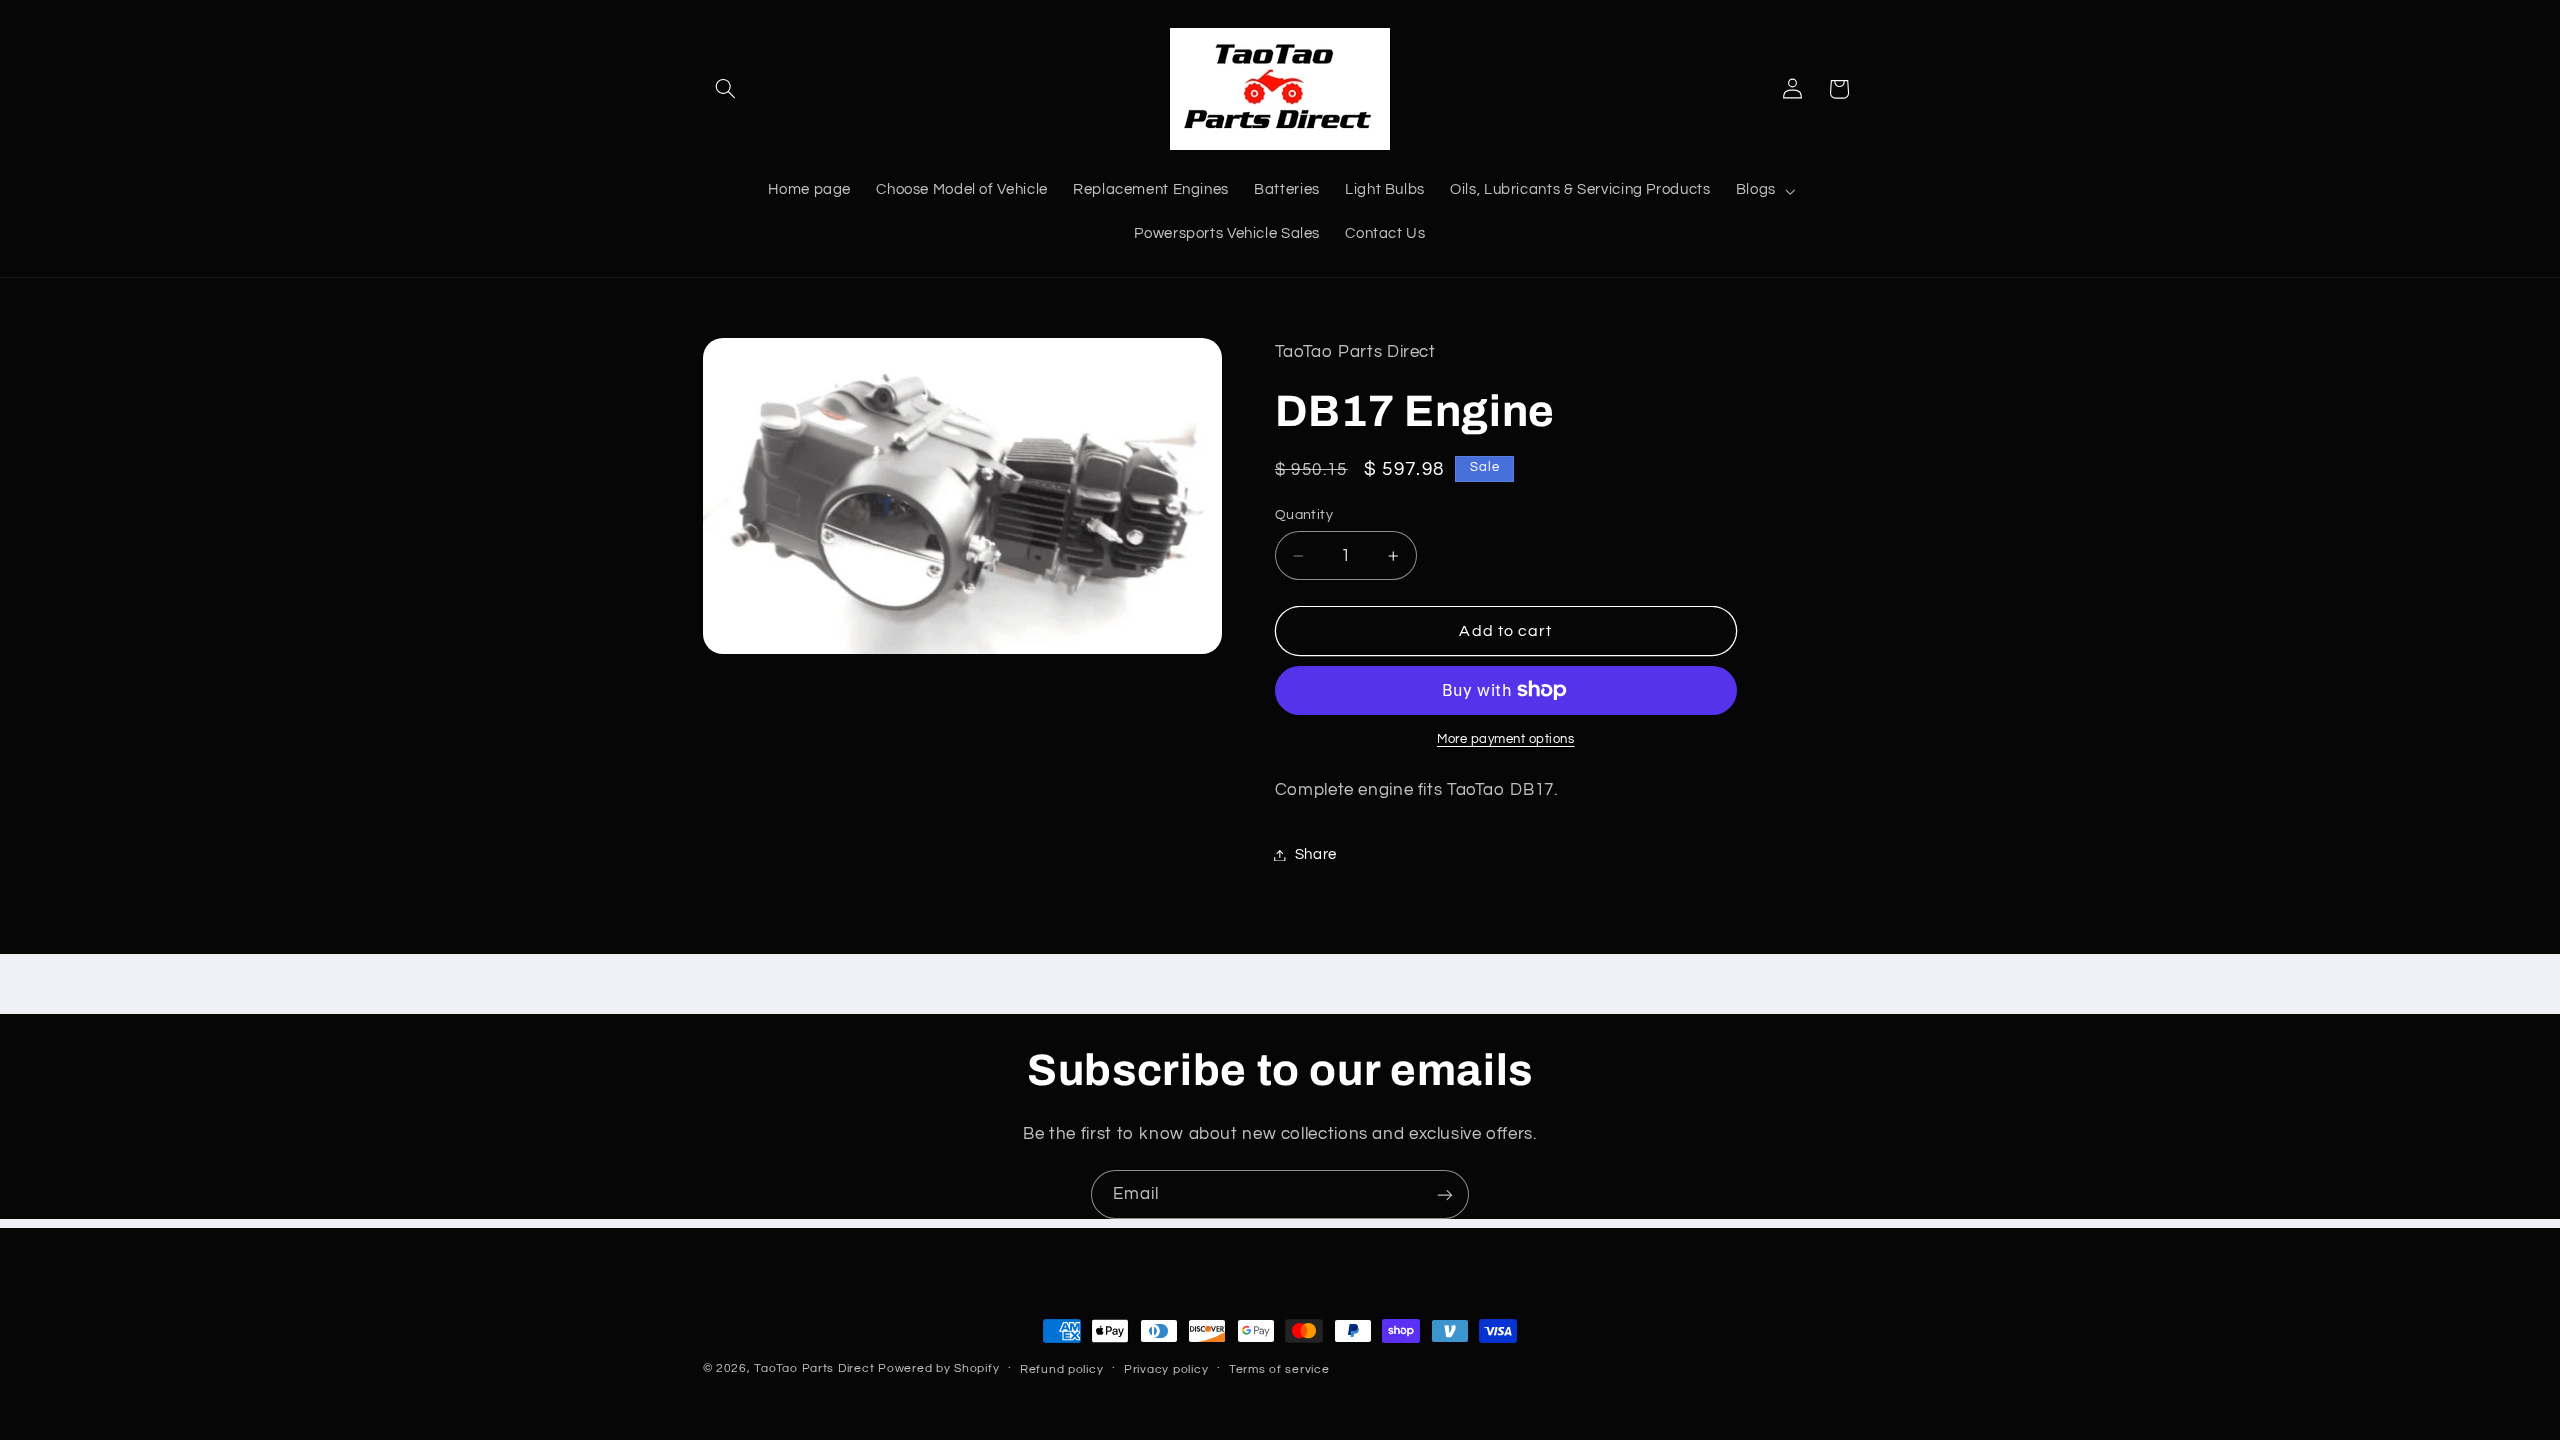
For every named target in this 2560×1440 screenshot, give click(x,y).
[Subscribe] (1445, 1194)
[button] (726, 89)
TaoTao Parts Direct (814, 1368)
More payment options (1506, 739)
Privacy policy (1166, 1369)
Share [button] (1316, 854)
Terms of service (1279, 1369)
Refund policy (1062, 1369)
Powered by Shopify (938, 1368)
